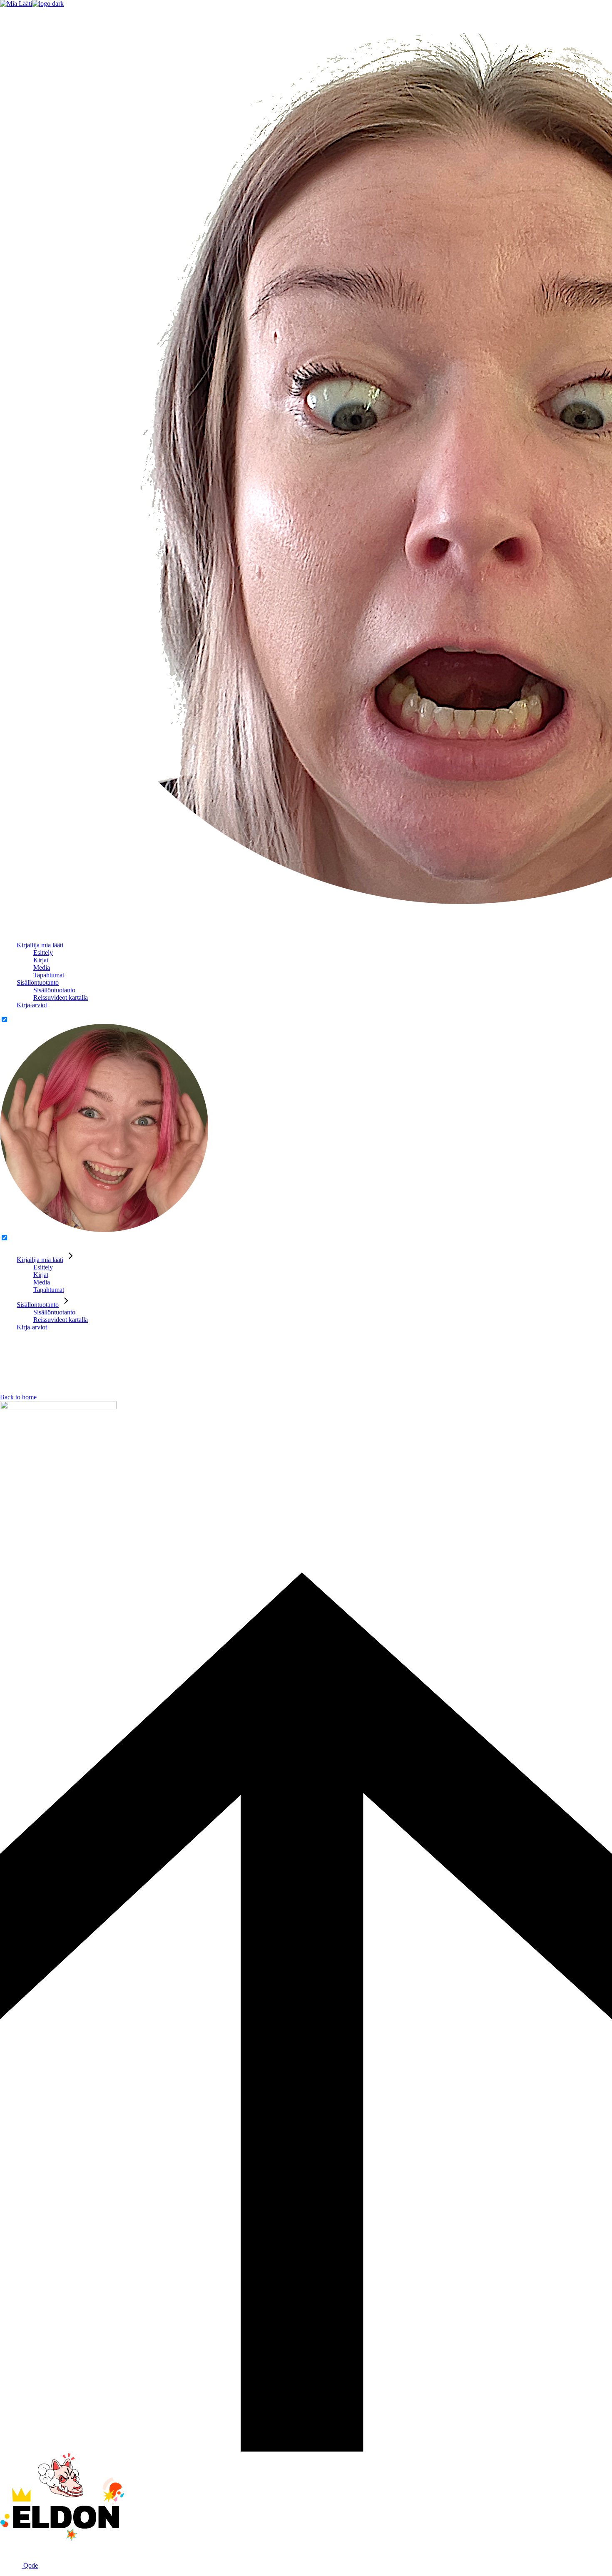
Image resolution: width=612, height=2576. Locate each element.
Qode (30, 2565)
